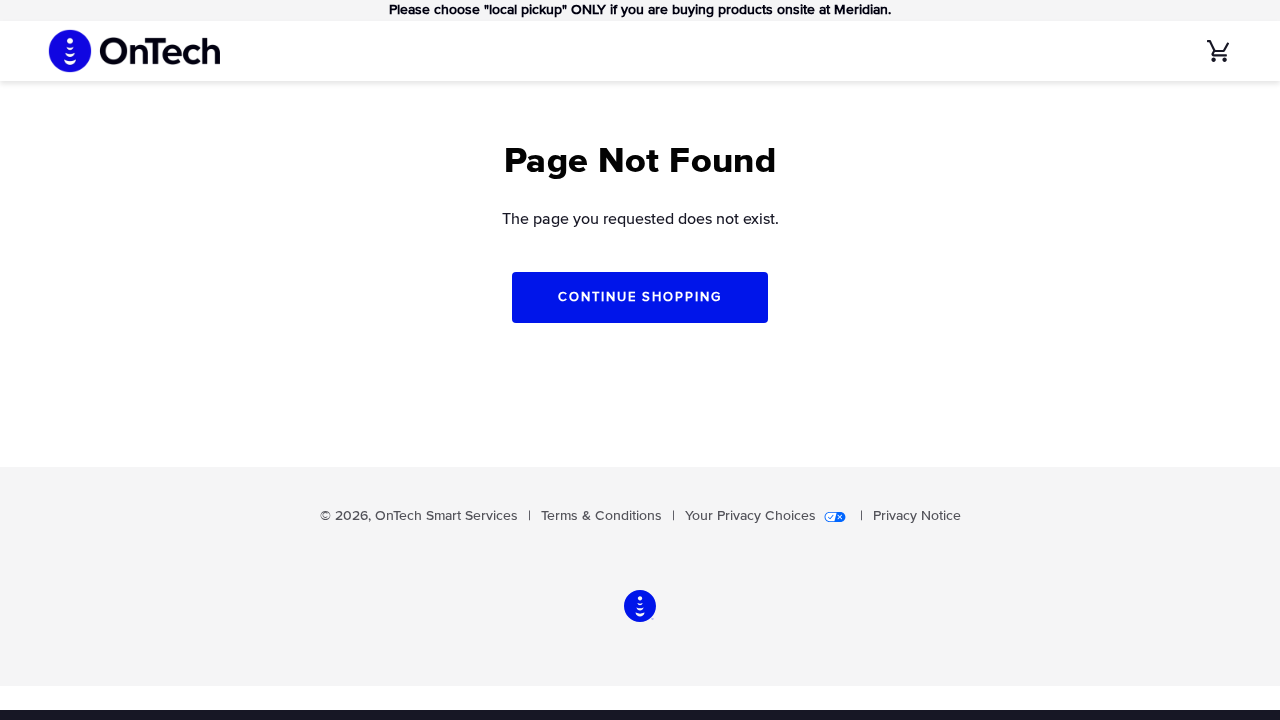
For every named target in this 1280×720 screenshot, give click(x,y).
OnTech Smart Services (446, 516)
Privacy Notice (917, 516)
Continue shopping (639, 297)
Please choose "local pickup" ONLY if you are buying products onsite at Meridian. (640, 10)
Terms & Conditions (601, 516)
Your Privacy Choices (750, 516)
